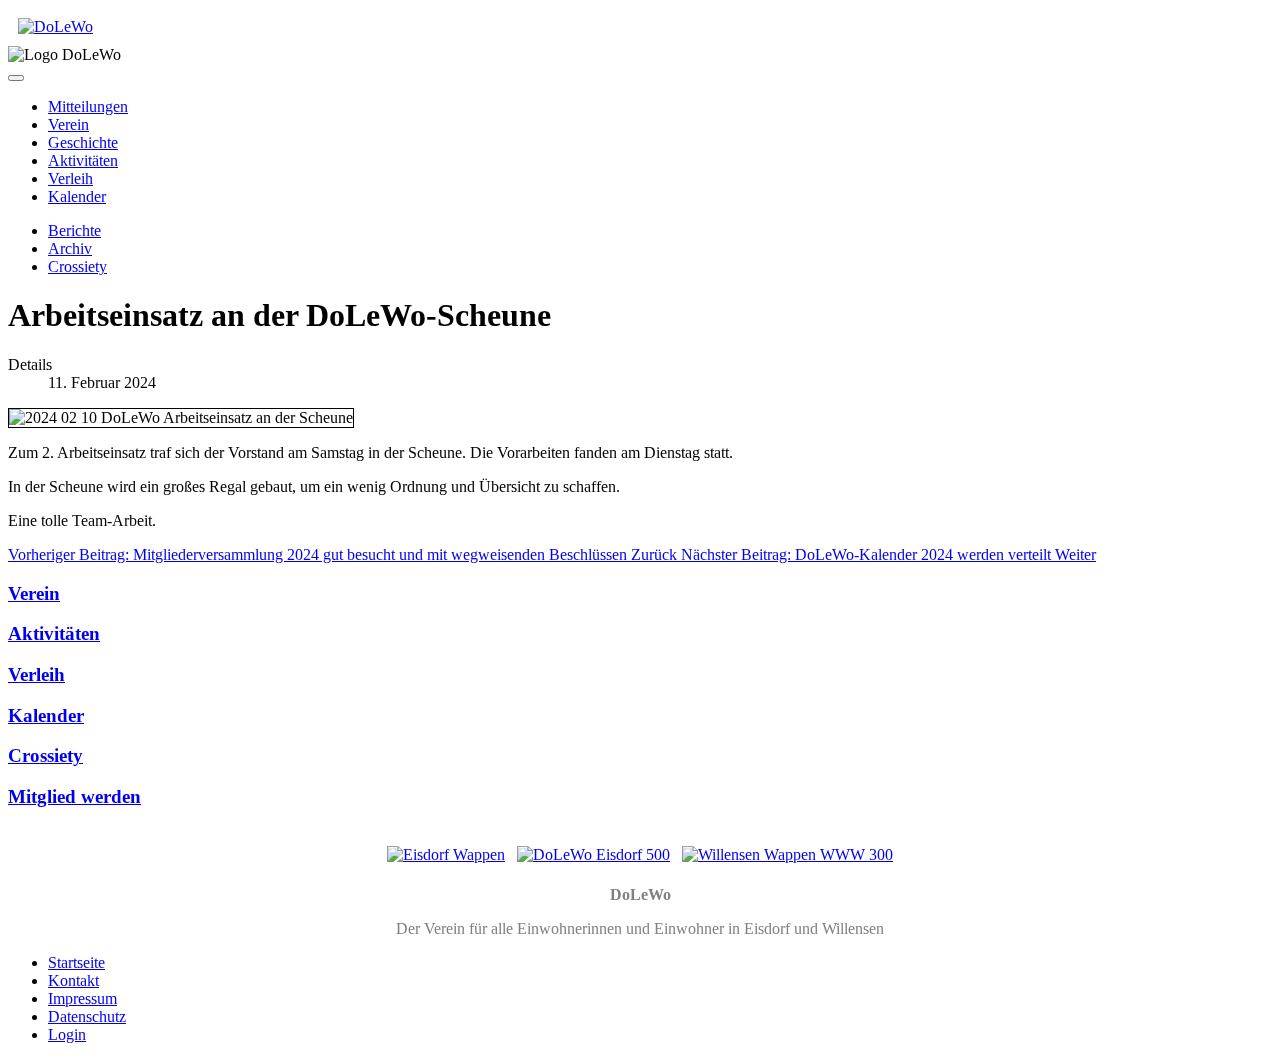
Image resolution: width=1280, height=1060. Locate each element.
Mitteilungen (88, 106)
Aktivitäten (83, 160)
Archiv (70, 248)
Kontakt (73, 980)
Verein (68, 124)
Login (67, 1034)
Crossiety (77, 266)
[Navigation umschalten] (16, 78)
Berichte (74, 230)
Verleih (70, 178)
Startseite (76, 962)
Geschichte (83, 142)
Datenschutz (87, 1016)
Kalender (77, 196)
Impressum (82, 998)
